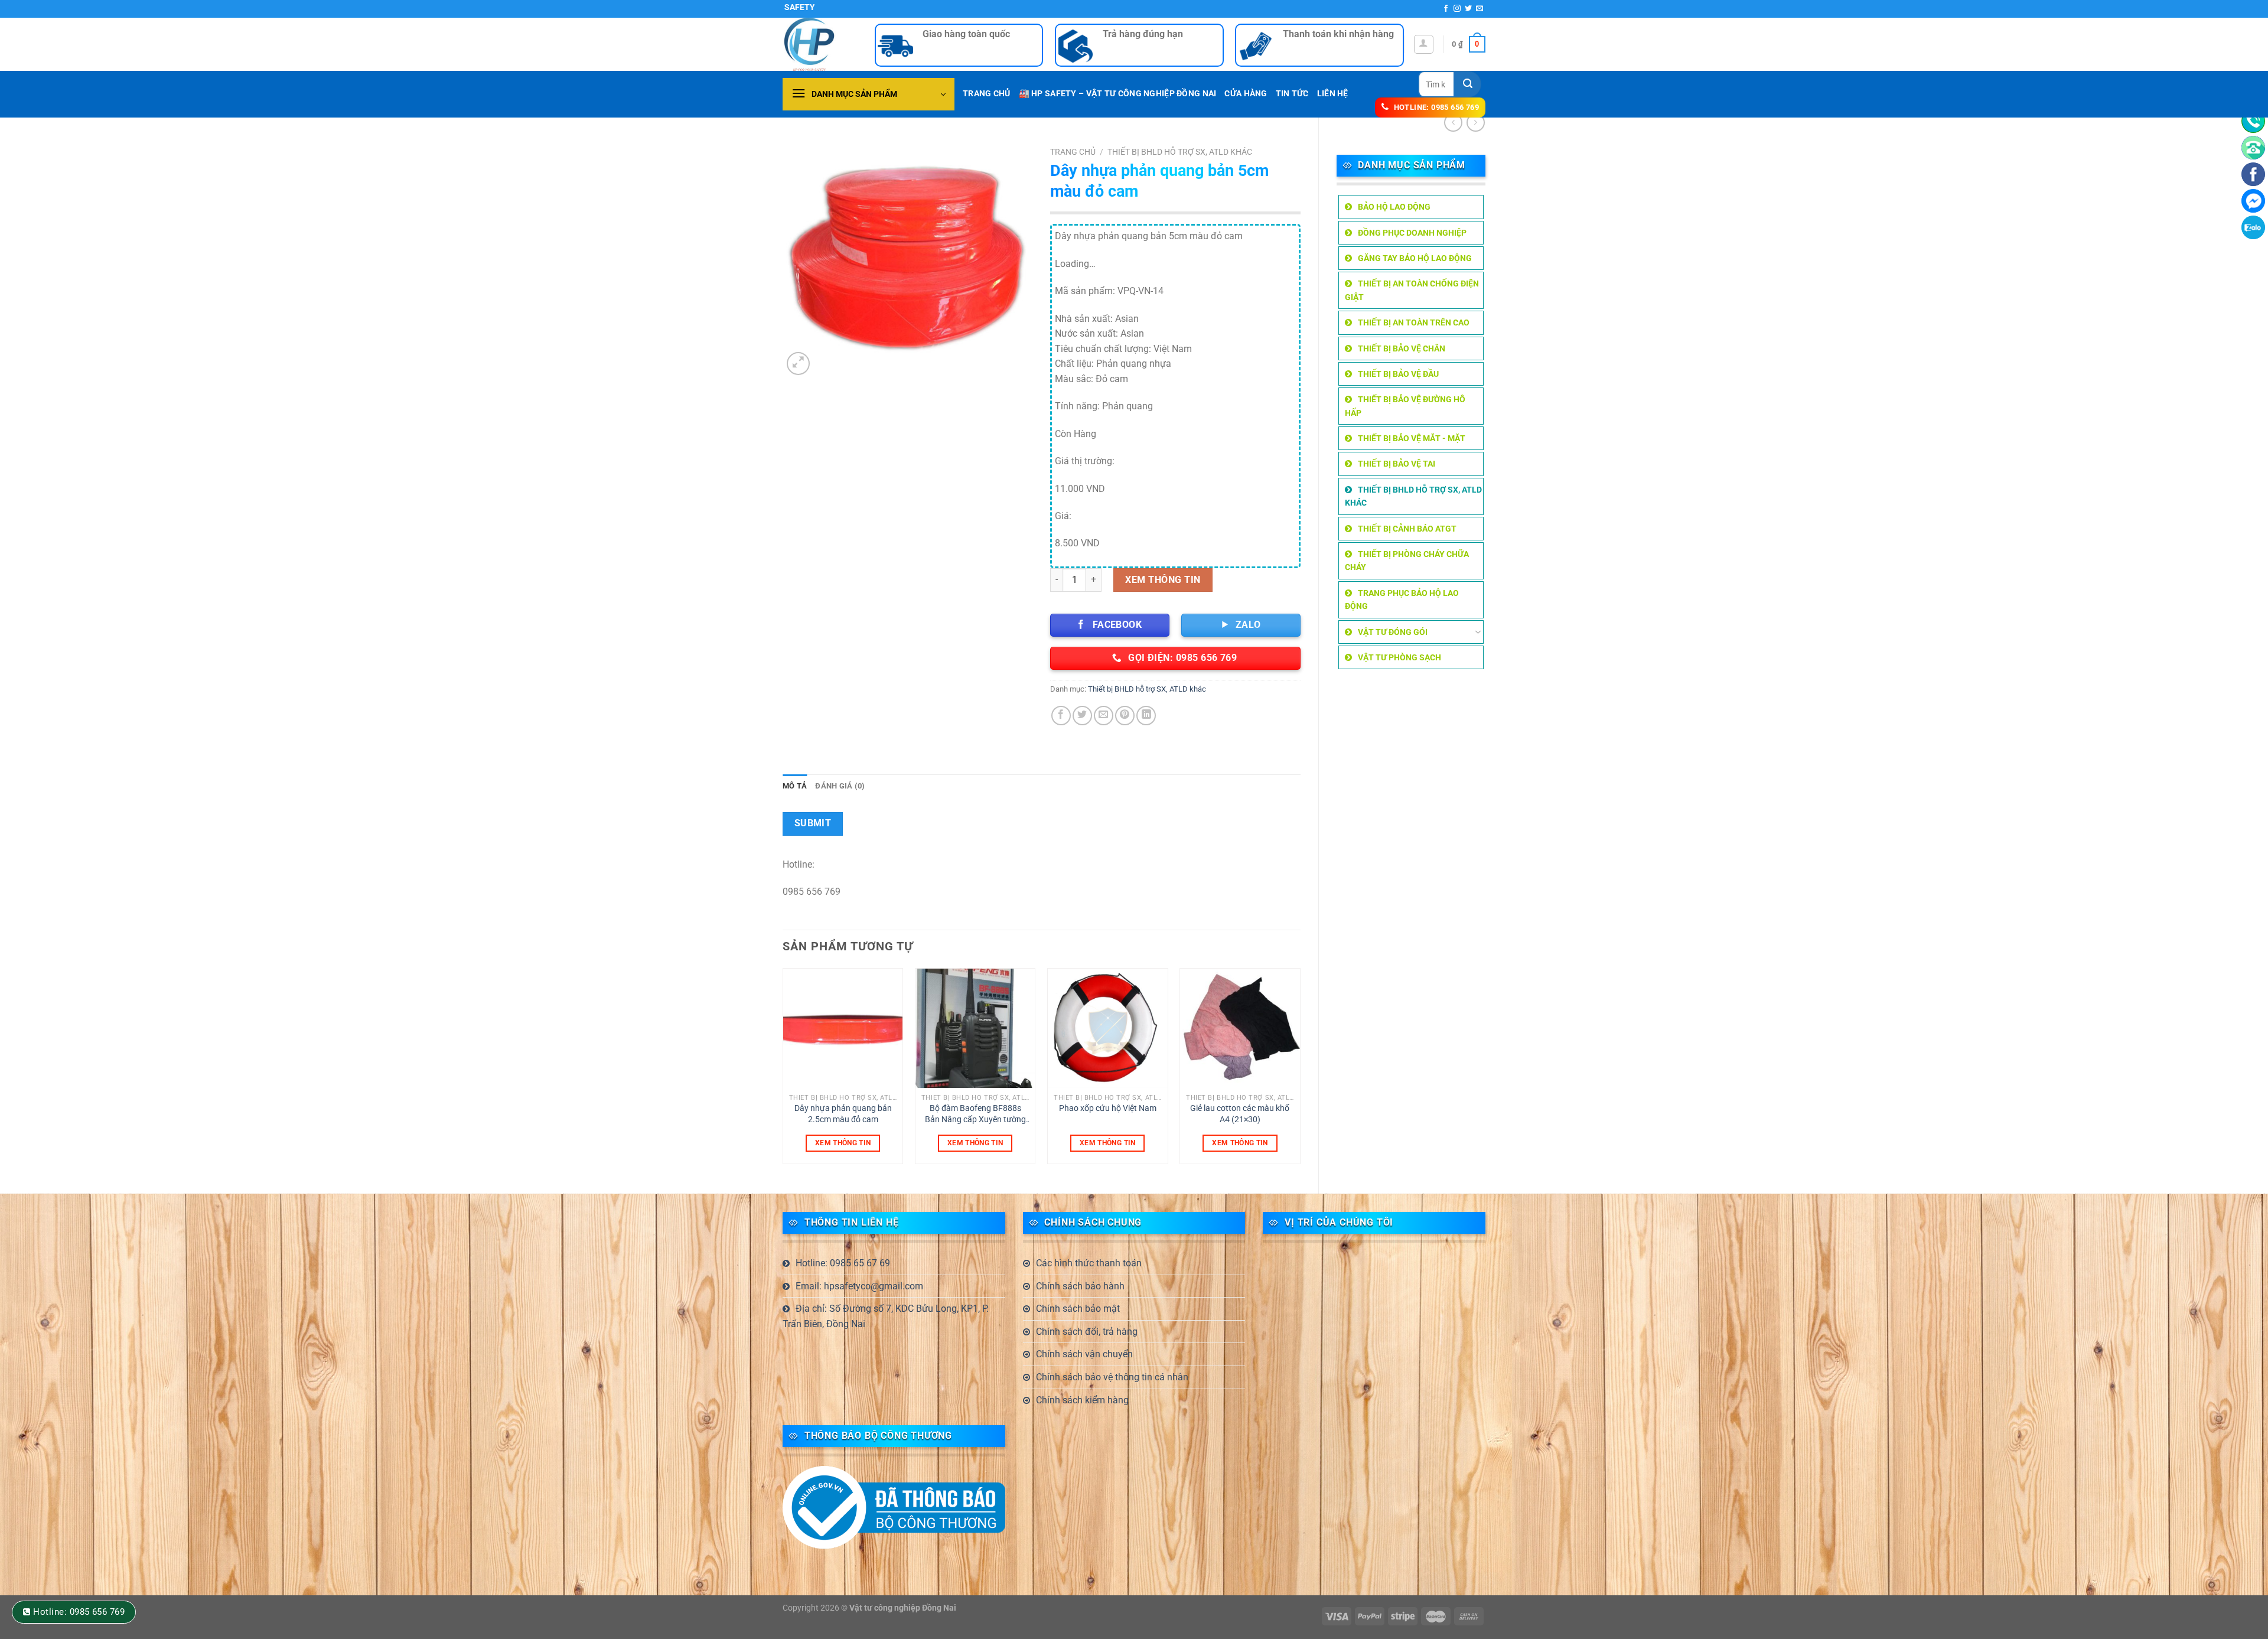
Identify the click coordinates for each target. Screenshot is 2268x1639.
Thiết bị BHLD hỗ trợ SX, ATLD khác (1413, 496)
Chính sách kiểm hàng (1082, 1400)
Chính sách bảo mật (1078, 1309)
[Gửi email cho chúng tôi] (1480, 9)
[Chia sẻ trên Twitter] (1082, 716)
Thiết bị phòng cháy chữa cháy (1407, 561)
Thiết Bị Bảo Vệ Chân (1402, 348)
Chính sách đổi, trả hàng (1087, 1332)
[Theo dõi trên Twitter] (1468, 9)
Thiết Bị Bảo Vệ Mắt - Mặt (1412, 438)
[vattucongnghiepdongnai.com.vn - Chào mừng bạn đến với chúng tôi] (820, 44)
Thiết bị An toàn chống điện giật (1412, 290)
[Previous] (783, 1071)
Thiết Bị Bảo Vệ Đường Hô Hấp (1405, 406)
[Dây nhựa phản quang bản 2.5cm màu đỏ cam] (843, 1029)
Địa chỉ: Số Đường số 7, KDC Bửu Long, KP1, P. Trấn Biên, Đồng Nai (886, 1316)
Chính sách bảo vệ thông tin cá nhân (1112, 1377)
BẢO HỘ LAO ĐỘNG (1394, 207)
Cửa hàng (1246, 94)
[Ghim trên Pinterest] (1125, 716)
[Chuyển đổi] (1478, 632)
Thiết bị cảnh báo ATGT (1407, 529)
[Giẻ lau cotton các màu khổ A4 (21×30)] (1240, 1029)
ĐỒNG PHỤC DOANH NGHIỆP (1412, 233)
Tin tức (1292, 94)
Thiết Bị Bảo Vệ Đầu (1398, 374)
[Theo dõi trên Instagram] (1457, 9)
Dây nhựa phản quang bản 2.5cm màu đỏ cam (843, 1114)
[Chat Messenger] (2253, 201)
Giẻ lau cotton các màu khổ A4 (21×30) (1240, 1114)
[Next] (1300, 1071)
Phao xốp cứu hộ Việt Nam (1108, 1108)
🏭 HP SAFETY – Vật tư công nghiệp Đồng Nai (1118, 94)
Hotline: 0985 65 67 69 (843, 1263)
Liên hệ (1333, 94)
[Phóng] (798, 364)
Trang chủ (1073, 152)
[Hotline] (2253, 121)
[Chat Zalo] (2253, 227)
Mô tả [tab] (795, 786)
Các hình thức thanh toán (1089, 1263)
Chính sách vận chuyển (1084, 1354)
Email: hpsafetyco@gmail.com (859, 1286)
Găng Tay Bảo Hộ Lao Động (1415, 258)
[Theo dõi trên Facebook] (1446, 9)
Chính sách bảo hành (1080, 1286)
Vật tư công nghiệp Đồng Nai (903, 1608)
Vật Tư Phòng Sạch (1399, 657)
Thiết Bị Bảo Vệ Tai (1397, 464)
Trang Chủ (987, 94)
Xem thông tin (1163, 580)
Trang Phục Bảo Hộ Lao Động (1402, 599)
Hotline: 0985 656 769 (79, 1612)
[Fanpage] (2253, 174)
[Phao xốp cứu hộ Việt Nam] (1108, 1029)
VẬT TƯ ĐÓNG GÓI (1393, 632)
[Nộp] (1468, 84)
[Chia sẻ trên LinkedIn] (1146, 716)
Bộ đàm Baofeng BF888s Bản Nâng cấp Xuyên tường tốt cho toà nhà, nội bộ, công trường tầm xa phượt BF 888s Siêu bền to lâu (975, 1114)
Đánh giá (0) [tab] (840, 786)
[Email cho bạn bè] (1104, 716)
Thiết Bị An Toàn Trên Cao (1414, 322)
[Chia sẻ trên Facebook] (1061, 716)
